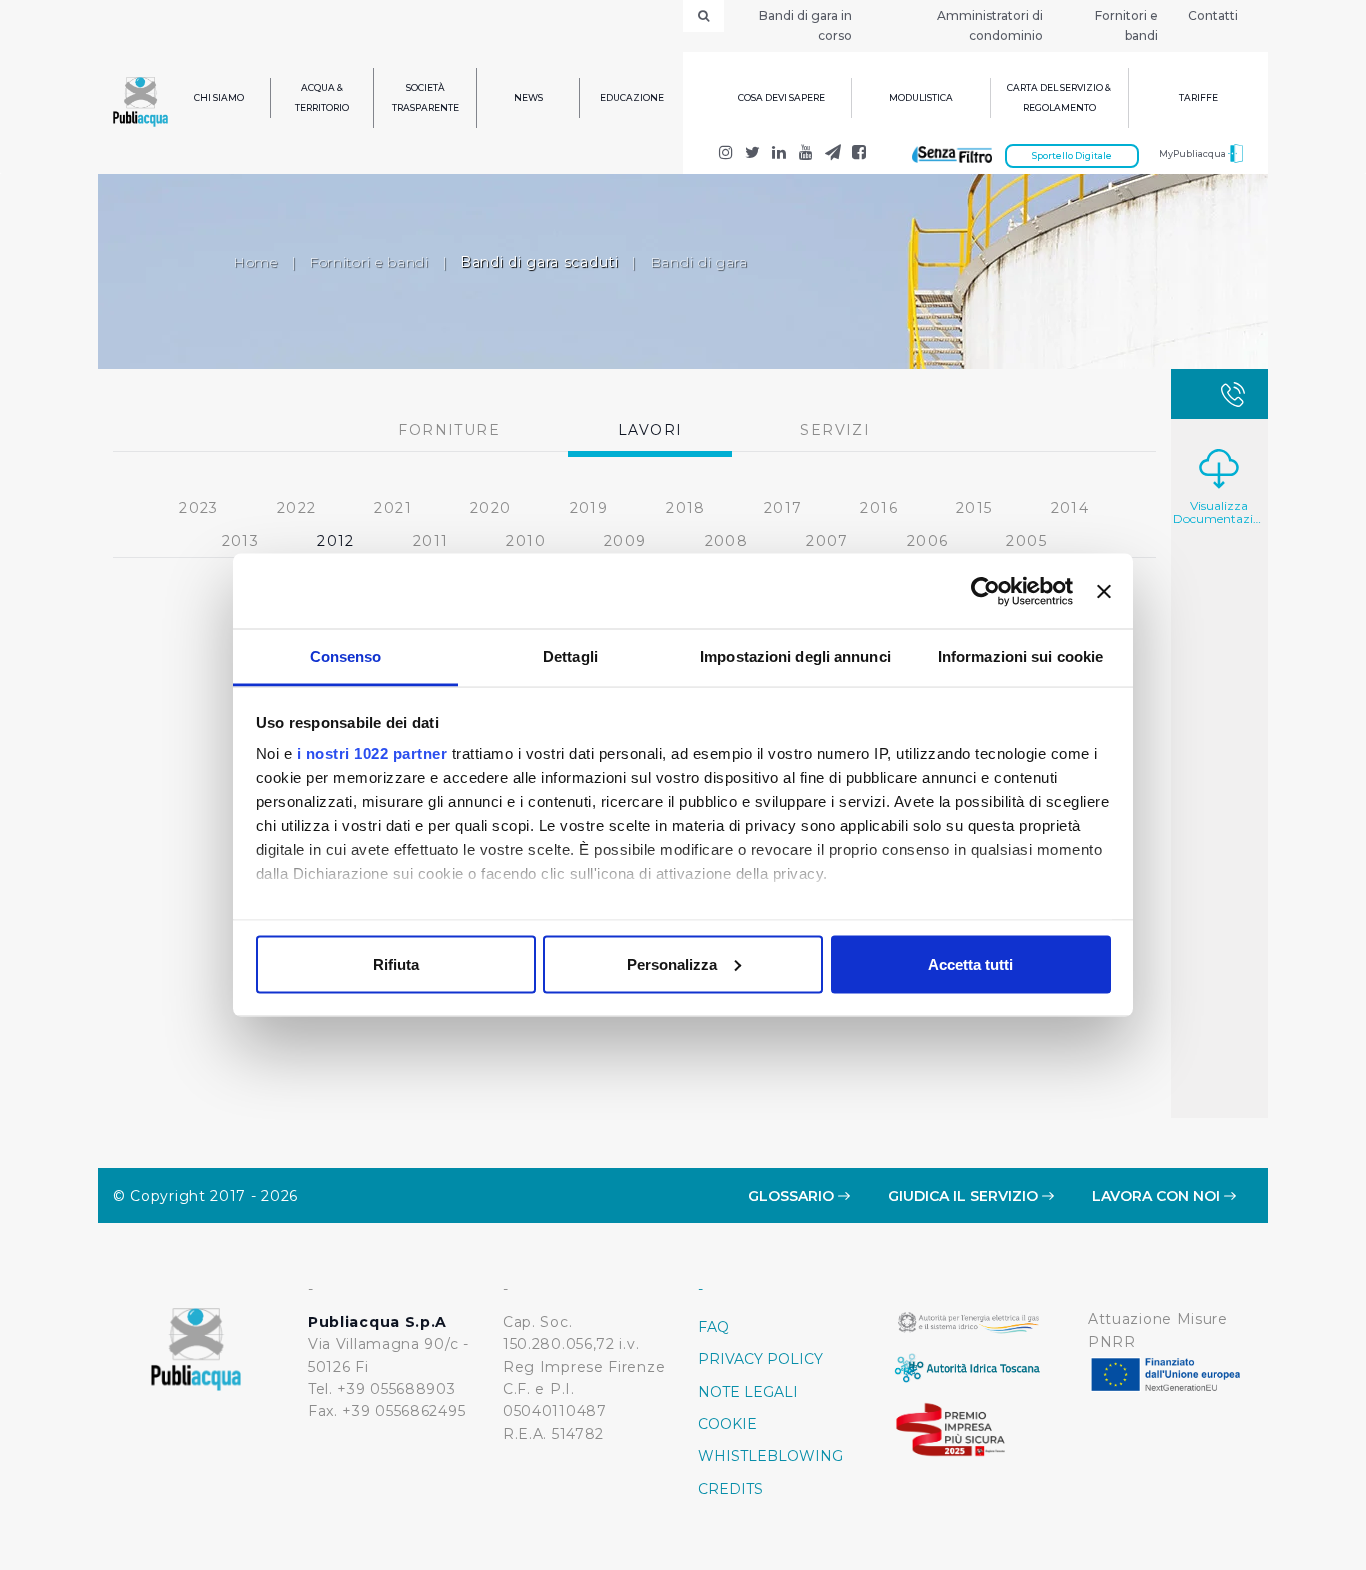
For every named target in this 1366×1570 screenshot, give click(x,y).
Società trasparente (425, 97)
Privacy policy (760, 1359)
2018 (686, 508)
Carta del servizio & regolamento (1059, 97)
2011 (431, 541)
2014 (1070, 508)
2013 (241, 541)
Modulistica (921, 97)
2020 (491, 508)
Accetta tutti (970, 963)
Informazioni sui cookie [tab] (1020, 656)
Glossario (793, 1196)
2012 (336, 541)
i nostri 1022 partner (372, 753)
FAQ (713, 1327)
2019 (589, 508)
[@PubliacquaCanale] (832, 154)
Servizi (835, 430)
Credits (730, 1489)
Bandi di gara (699, 262)
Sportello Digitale (1072, 155)
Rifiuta (396, 963)
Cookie (727, 1424)
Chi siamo (219, 97)
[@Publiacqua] (726, 154)
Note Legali (748, 1392)
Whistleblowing (770, 1456)
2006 (928, 541)
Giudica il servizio (965, 1196)
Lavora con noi (1158, 1196)
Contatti (1213, 15)
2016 (879, 508)
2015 (974, 508)
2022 (297, 508)
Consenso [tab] (346, 656)
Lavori (650, 430)
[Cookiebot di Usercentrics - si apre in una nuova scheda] (985, 591)
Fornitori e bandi (1126, 25)
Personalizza (672, 963)
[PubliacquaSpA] (859, 154)
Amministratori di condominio (990, 25)
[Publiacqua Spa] (779, 154)
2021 (393, 508)
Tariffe (1198, 97)
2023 (199, 508)
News (528, 97)
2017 (783, 508)
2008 (727, 541)
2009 (625, 541)
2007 (827, 541)
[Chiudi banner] (1104, 591)
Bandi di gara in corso (805, 25)
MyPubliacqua (1193, 153)
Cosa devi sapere (781, 97)
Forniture (449, 430)
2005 (1026, 541)
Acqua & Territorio (322, 97)
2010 (526, 541)
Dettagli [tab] (570, 656)
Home (255, 262)
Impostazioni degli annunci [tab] (795, 656)
